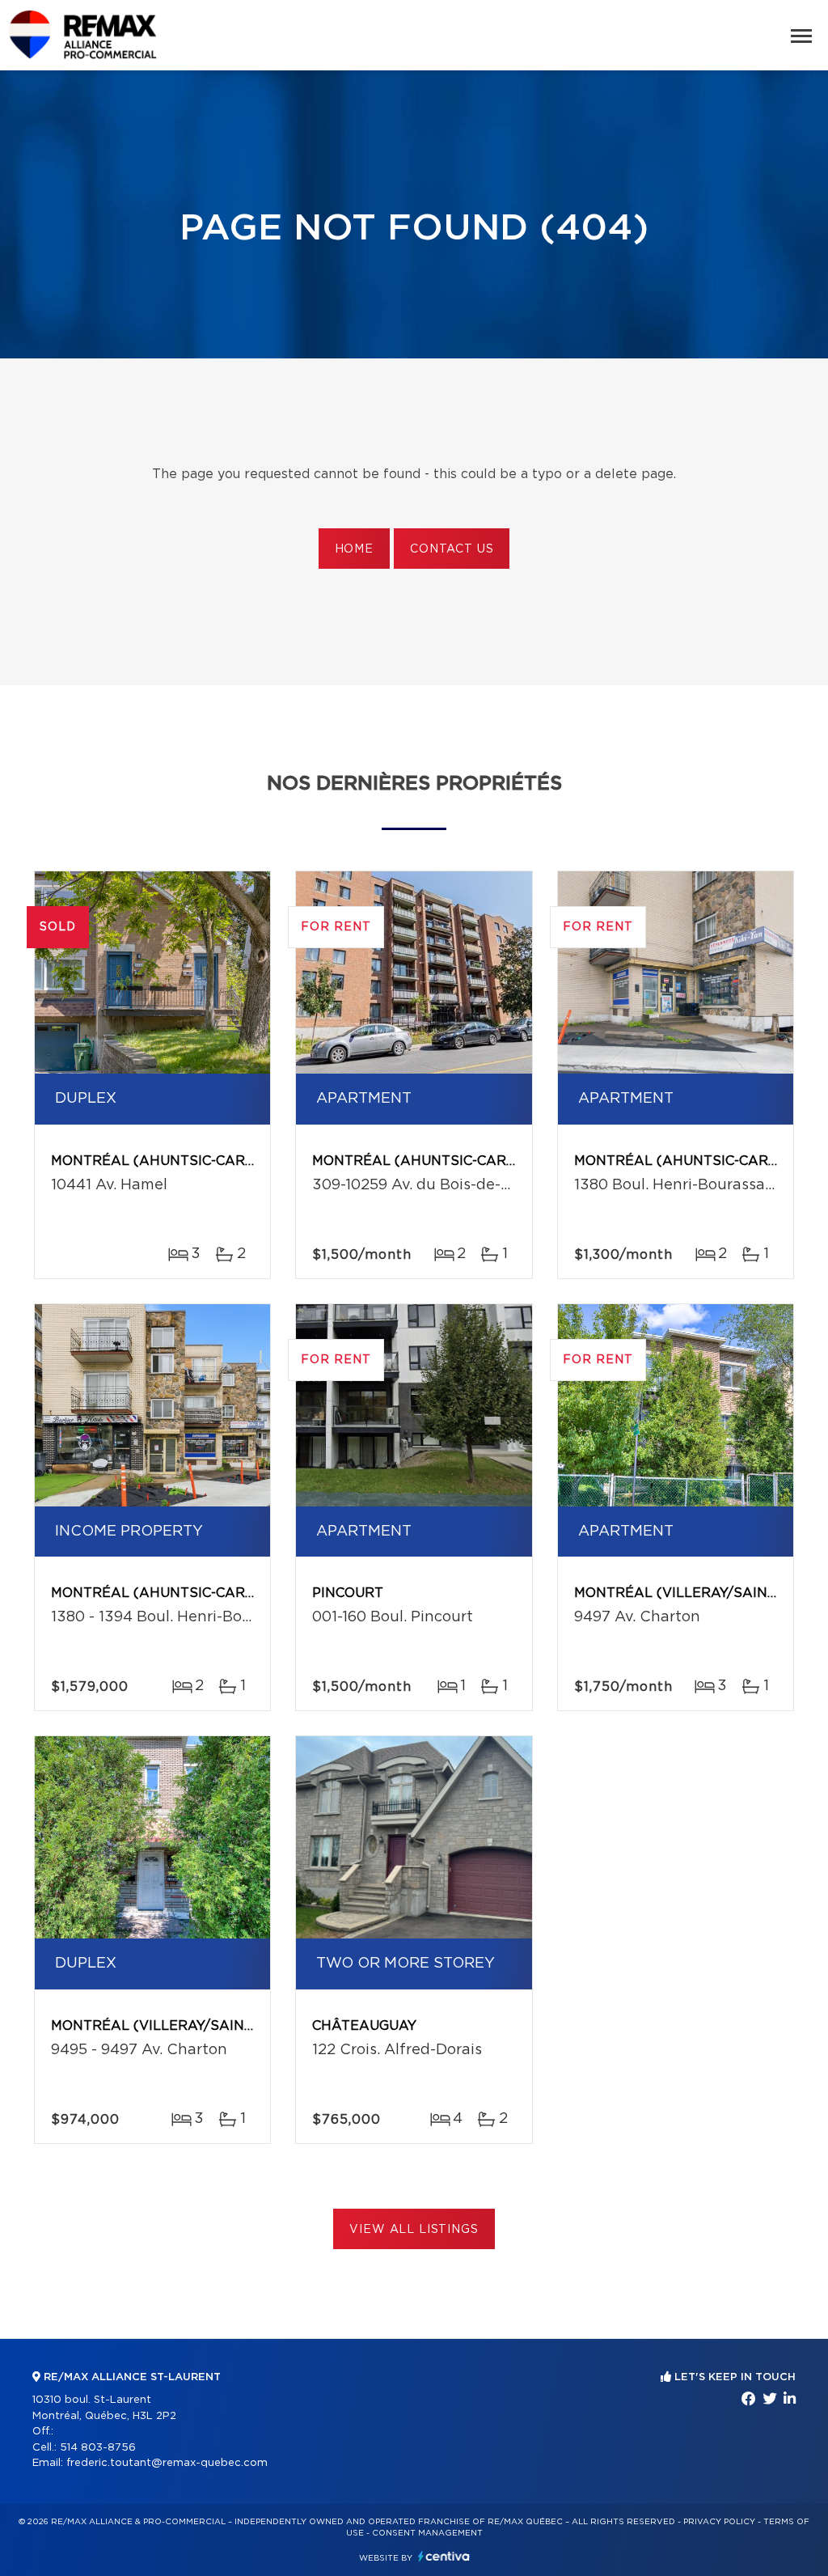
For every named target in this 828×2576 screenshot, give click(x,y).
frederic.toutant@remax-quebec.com (167, 2463)
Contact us (452, 549)
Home (354, 549)
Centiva (444, 2556)
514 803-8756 (98, 2448)
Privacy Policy (719, 2522)
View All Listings (414, 2230)
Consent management (427, 2533)
